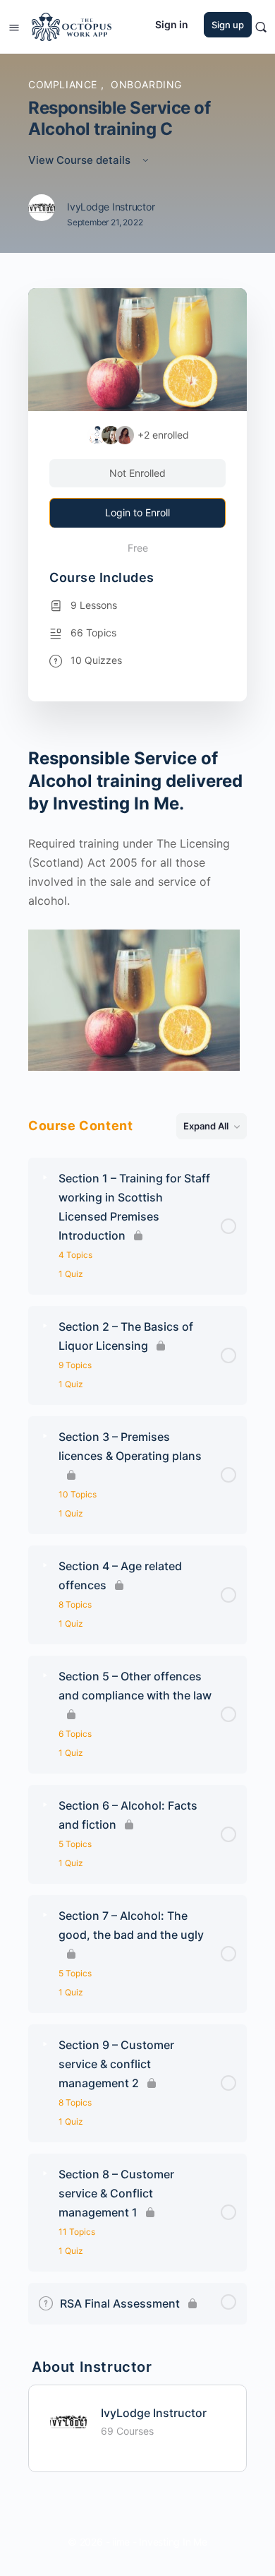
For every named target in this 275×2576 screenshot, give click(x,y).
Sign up (228, 25)
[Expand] (45, 1178)
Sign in (172, 24)
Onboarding (146, 84)
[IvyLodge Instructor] (68, 2420)
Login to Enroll (137, 512)
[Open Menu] (14, 26)
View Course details (81, 160)
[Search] (261, 27)
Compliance (65, 84)
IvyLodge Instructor (154, 2413)
